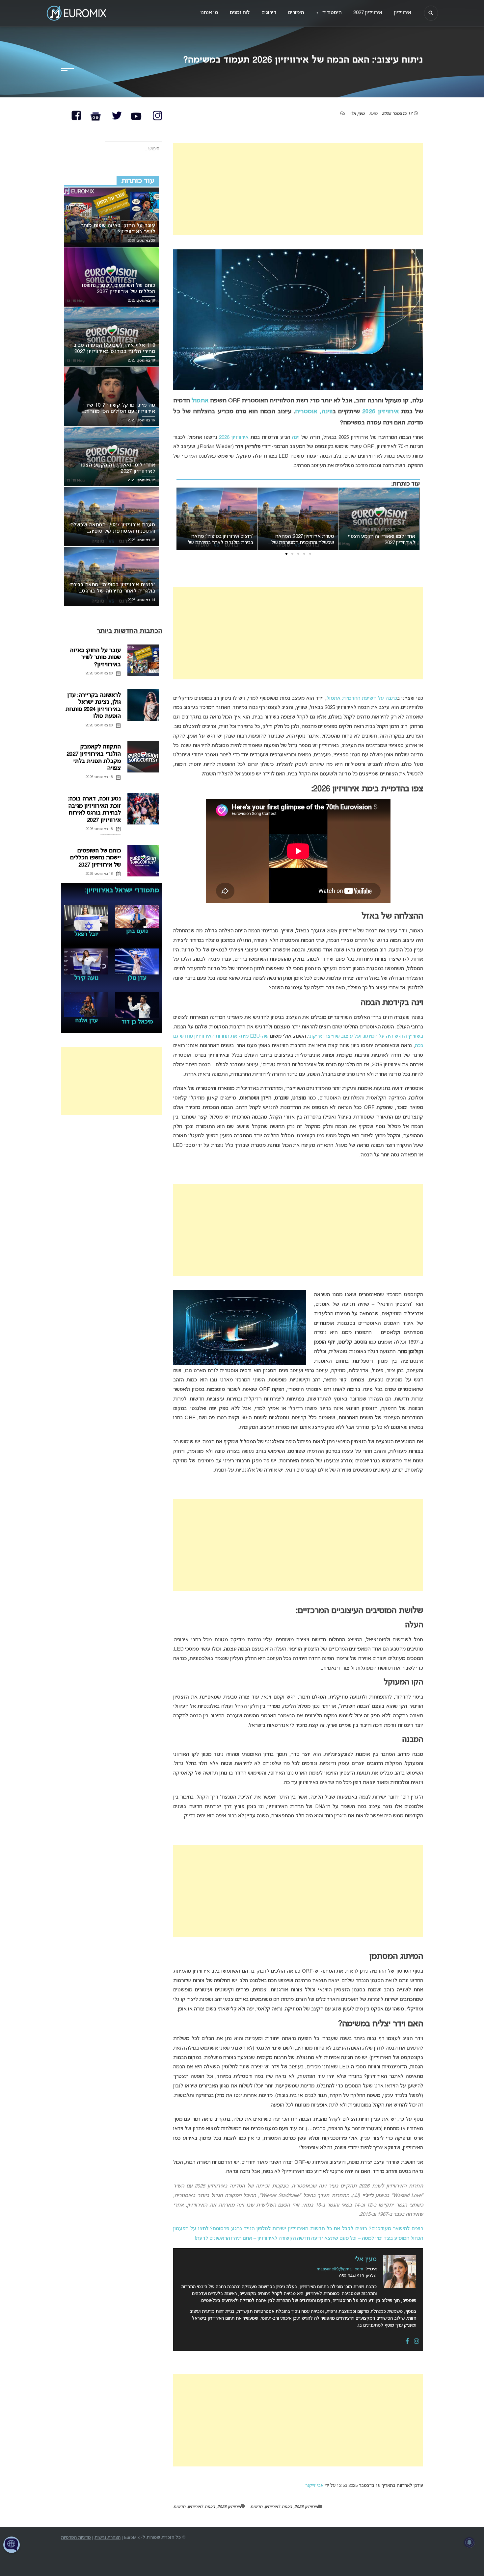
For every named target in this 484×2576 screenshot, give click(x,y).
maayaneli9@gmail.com (340, 2269)
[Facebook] (407, 2342)
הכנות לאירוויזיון (278, 2507)
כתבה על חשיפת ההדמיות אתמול (362, 698)
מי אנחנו (209, 13)
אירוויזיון (403, 13)
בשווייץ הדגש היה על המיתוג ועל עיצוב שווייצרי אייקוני (366, 1036)
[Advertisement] (298, 189)
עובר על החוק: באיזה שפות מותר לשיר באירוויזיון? (95, 658)
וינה (296, 438)
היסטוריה (329, 13)
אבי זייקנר (314, 2486)
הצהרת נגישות (108, 2538)
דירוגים (269, 13)
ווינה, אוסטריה (314, 412)
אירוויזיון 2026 (380, 412)
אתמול (200, 401)
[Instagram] (417, 2342)
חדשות (256, 2507)
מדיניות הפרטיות (76, 2538)
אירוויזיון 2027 (368, 13)
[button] (310, 554)
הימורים (296, 13)
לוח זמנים (240, 13)
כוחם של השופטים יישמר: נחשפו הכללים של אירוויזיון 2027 (95, 858)
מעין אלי (357, 114)
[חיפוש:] (134, 149)
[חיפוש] (431, 13)
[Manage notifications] (470, 2542)
